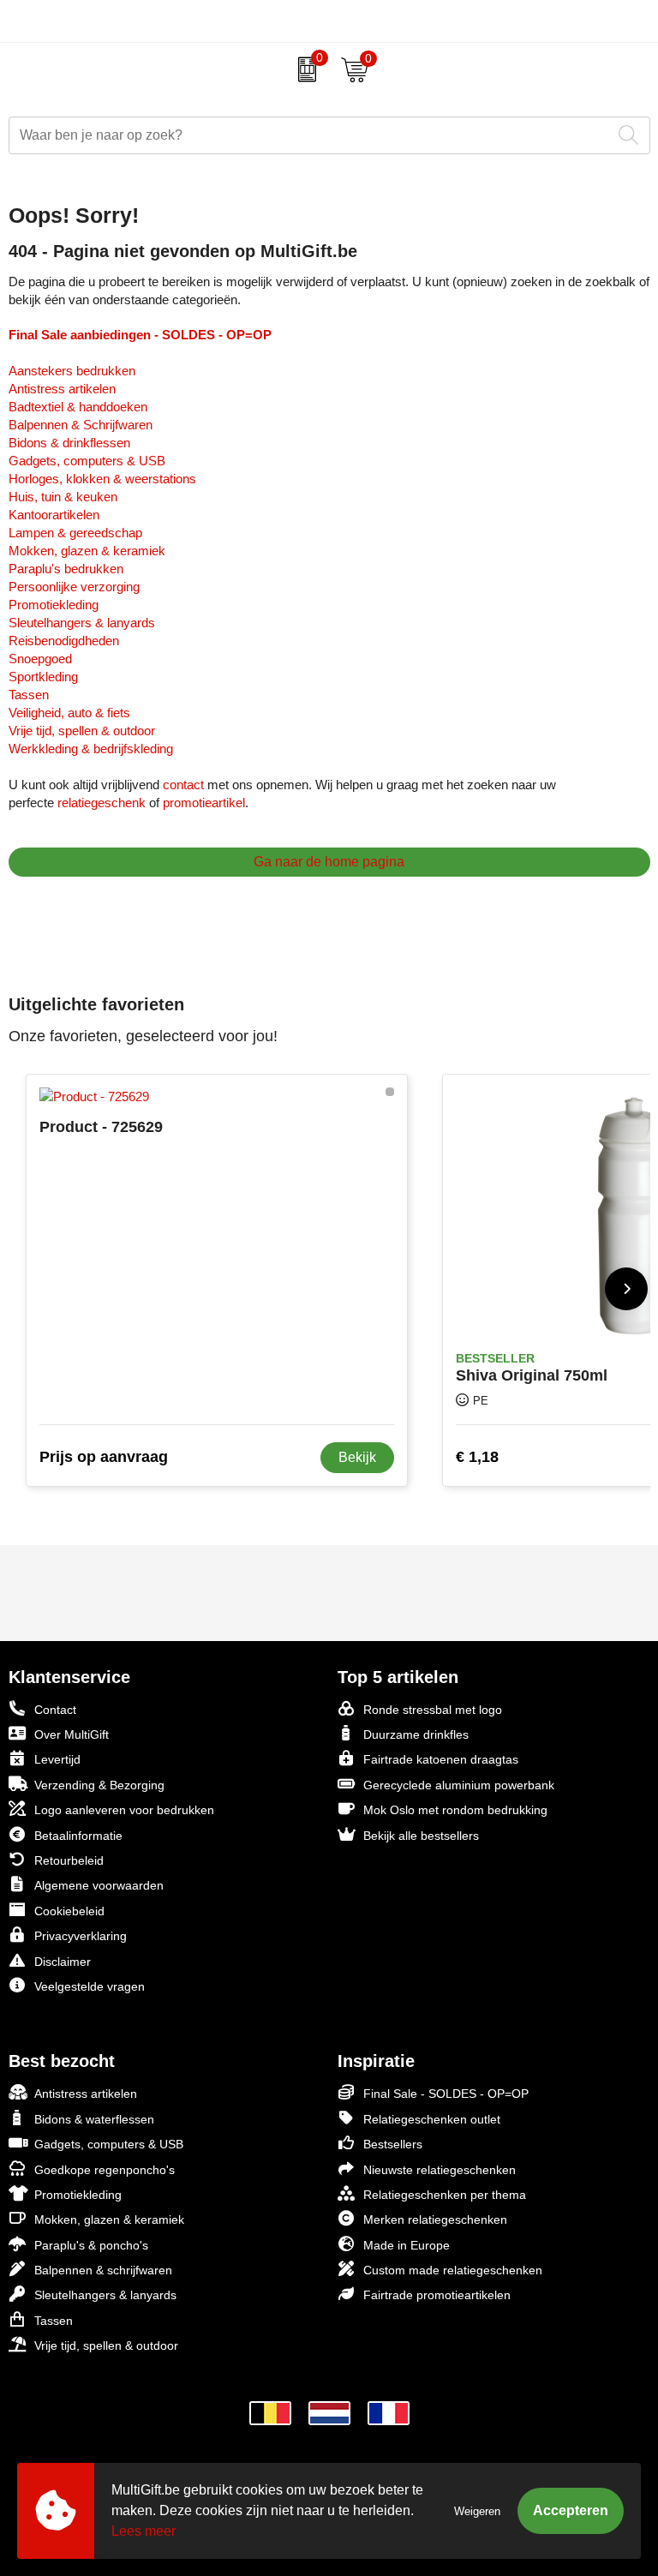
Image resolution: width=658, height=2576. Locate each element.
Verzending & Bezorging (99, 1785)
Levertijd (57, 1759)
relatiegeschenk (102, 803)
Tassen (29, 695)
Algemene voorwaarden (99, 1885)
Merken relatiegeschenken (435, 2220)
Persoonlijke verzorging (74, 587)
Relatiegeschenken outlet (432, 2119)
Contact (55, 1710)
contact (183, 785)
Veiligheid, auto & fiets (69, 713)
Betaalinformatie (78, 1836)
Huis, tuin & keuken (63, 497)
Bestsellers (393, 2144)
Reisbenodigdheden (64, 641)
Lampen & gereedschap (75, 533)
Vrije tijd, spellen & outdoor (82, 731)
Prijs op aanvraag (104, 1457)
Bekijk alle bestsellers (421, 1836)
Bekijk (357, 1457)
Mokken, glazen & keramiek (87, 551)
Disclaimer (63, 1962)
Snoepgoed (40, 659)
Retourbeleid (69, 1860)
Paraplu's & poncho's (91, 2245)
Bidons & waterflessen (94, 2119)
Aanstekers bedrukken (72, 371)
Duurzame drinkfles (416, 1734)
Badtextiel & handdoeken (78, 407)
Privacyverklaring (81, 1936)
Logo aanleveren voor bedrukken (124, 1810)
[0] (303, 69)
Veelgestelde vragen (90, 1986)
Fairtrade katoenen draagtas (441, 1759)
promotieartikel (204, 803)
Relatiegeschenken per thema (445, 2195)
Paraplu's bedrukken (66, 569)
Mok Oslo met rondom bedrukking (455, 1810)
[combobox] (310, 135)
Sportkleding (43, 677)
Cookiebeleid (69, 1911)
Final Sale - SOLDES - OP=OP (446, 2094)
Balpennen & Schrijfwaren (81, 425)
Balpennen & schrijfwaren (103, 2270)
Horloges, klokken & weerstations (102, 479)
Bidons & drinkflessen (69, 443)
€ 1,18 (477, 1457)
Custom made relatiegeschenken (453, 2270)
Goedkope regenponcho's (105, 2170)
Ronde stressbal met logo (433, 1710)
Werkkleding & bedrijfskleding (91, 749)
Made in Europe (407, 2245)
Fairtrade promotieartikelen (437, 2295)
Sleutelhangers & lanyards (82, 623)
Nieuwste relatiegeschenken (440, 2170)
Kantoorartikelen (54, 515)
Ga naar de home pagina (329, 862)
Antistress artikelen (62, 389)
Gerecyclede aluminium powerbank (459, 1785)
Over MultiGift (72, 1734)
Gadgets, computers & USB (87, 461)
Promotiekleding (54, 605)
